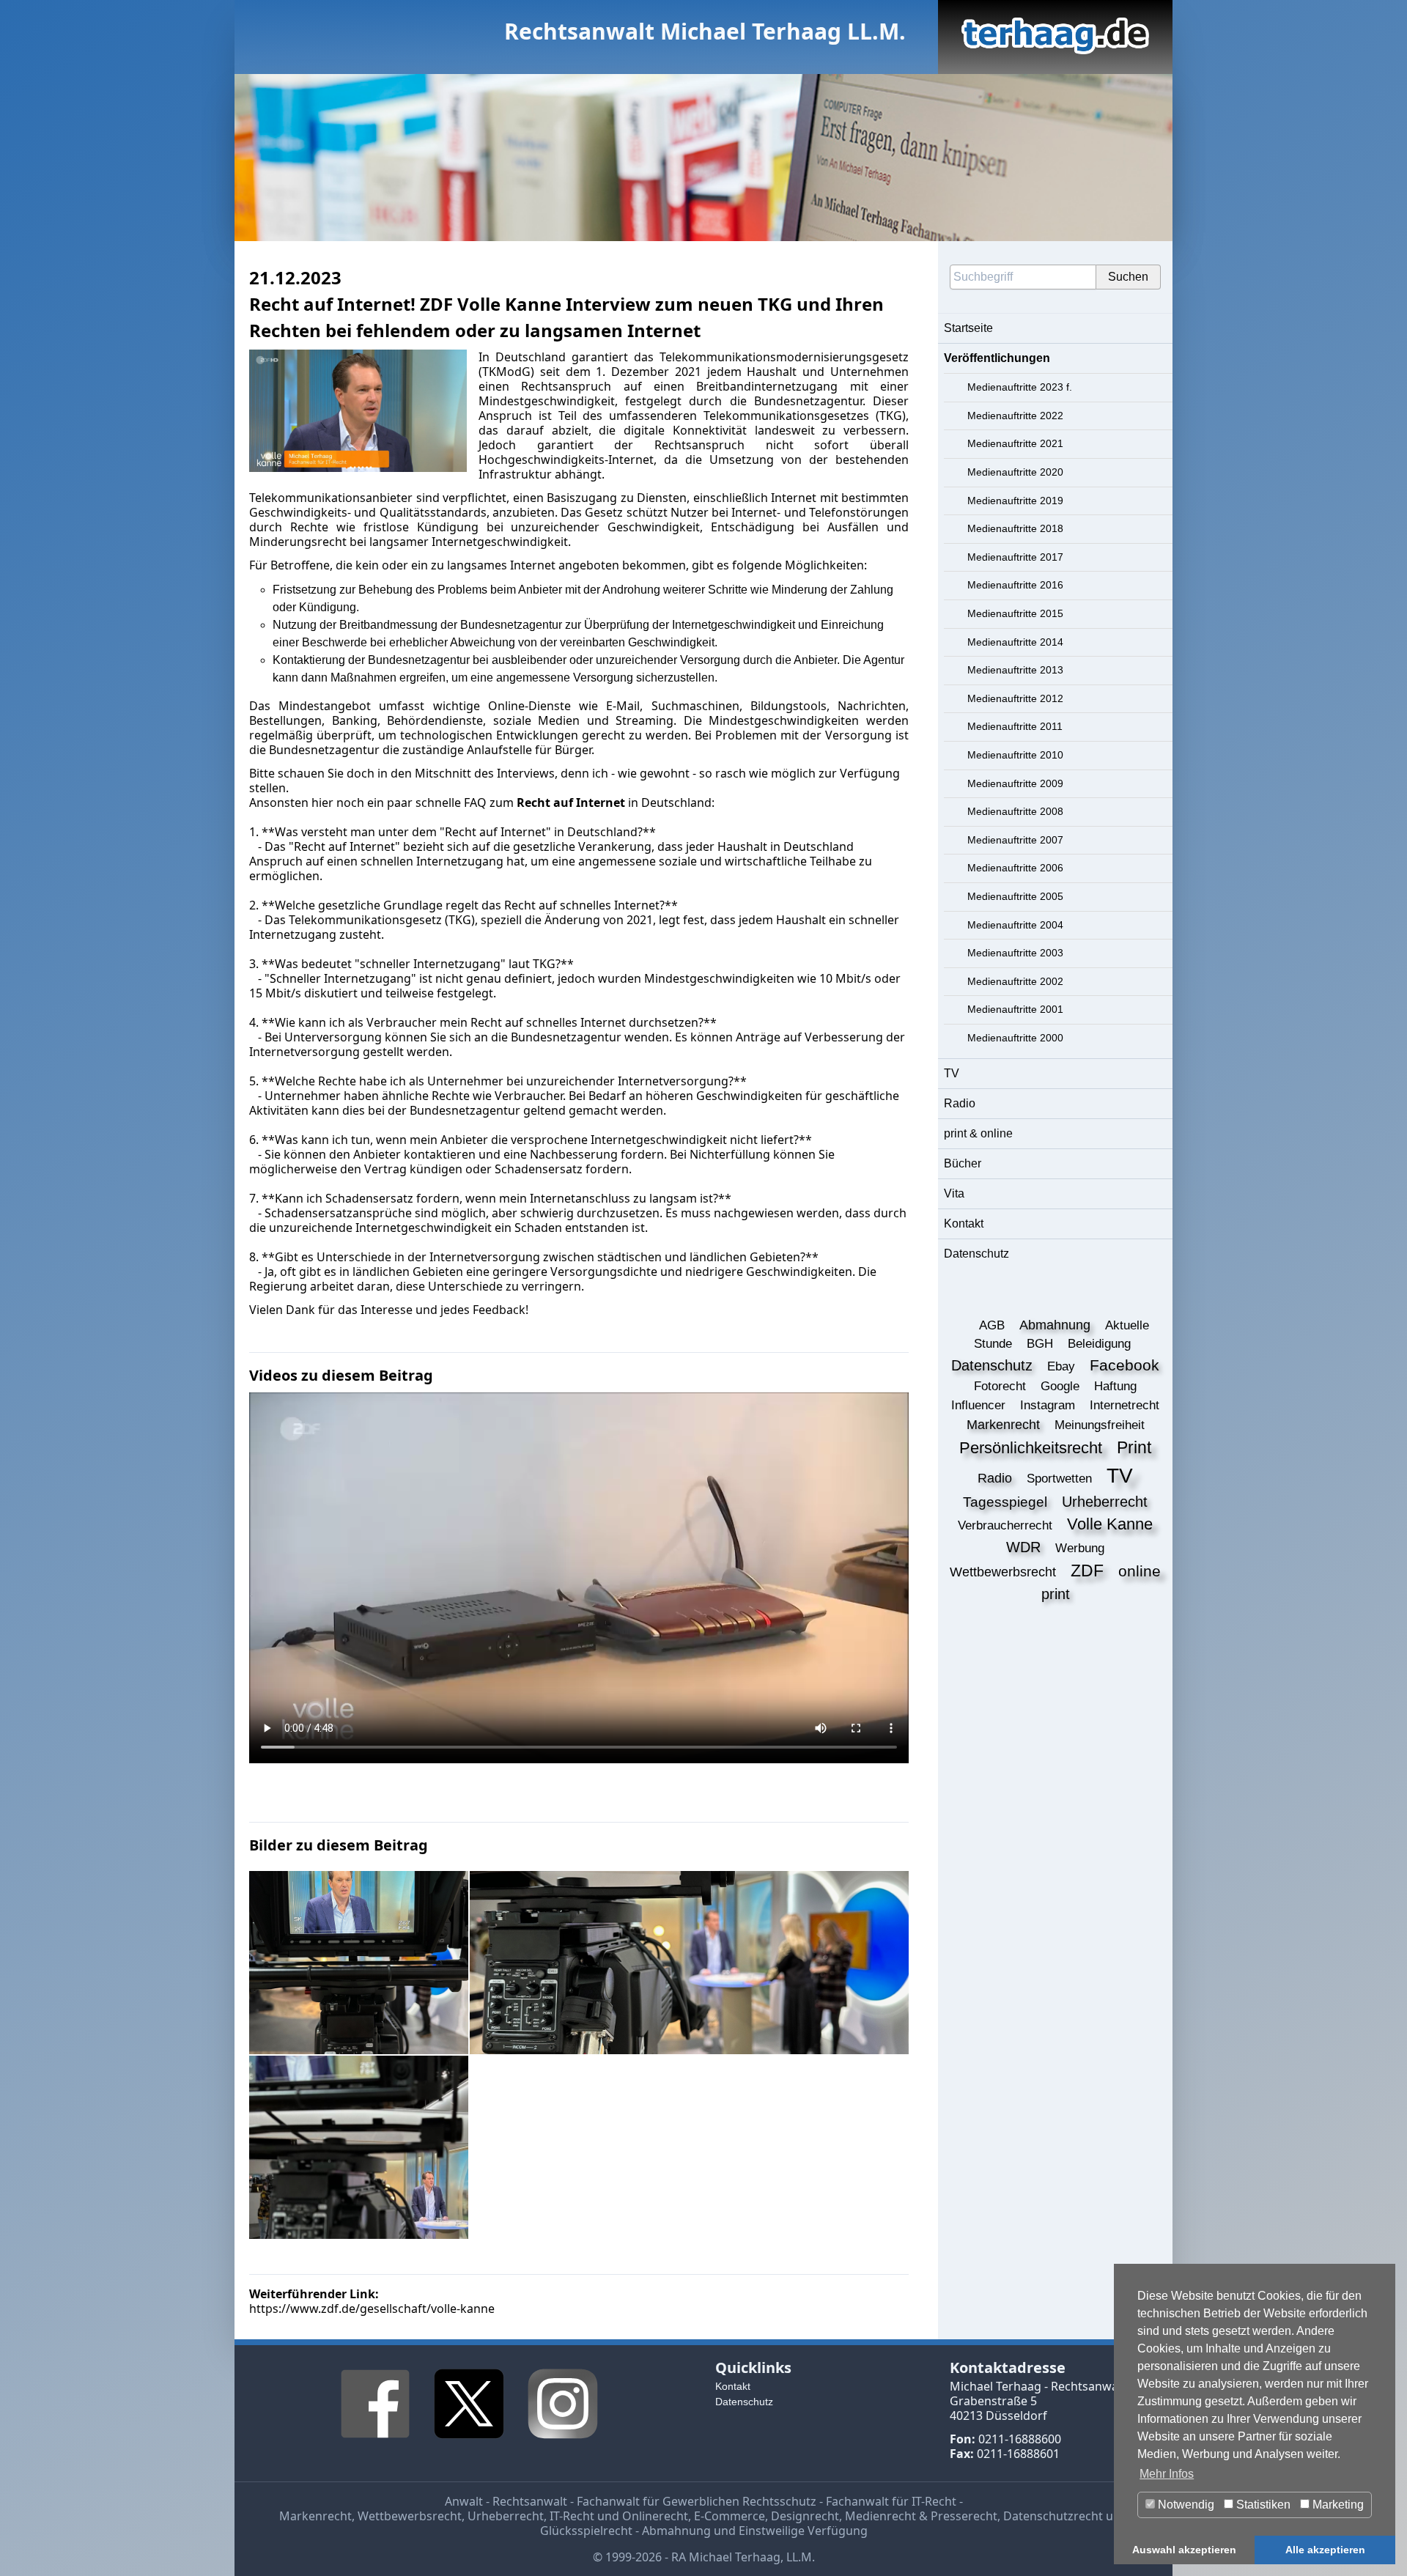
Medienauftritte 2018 (1015, 528)
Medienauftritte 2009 (1015, 783)
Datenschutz (976, 1254)
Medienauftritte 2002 (1015, 981)
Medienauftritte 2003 (1015, 953)
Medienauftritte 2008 (1015, 811)
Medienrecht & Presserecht (921, 2516)
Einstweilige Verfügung (803, 2531)
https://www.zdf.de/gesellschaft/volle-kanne (372, 2309)
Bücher (963, 1163)
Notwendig (1185, 2505)
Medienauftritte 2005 (1015, 896)
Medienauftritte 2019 (1015, 501)
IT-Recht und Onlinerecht (619, 2516)
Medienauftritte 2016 (1015, 585)
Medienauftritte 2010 (1015, 755)
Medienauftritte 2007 (1015, 840)
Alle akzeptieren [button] (1325, 2550)
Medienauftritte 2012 (1015, 698)
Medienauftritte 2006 (1015, 868)
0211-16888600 (1020, 2439)
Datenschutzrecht (1053, 2516)
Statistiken (1262, 2505)
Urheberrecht (506, 2516)
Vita (954, 1193)
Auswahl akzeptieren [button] (1184, 2550)
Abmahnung (676, 2531)
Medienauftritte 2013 (1015, 670)
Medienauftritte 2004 (1015, 925)
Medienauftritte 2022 (1015, 416)
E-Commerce (730, 2516)
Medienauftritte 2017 (1015, 557)
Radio (960, 1103)
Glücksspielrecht (586, 2531)
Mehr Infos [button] (1167, 2474)
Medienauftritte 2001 (1015, 1009)
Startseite (968, 328)
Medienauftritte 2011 (1015, 726)
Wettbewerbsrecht (410, 2516)
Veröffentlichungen (997, 358)
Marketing (1337, 2505)
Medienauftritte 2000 (1015, 1038)
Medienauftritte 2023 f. (1020, 387)
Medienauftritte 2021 (1015, 443)
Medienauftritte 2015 (1015, 613)
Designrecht (805, 2516)
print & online (978, 1133)
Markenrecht (315, 2516)
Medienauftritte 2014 (1015, 642)
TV (952, 1073)
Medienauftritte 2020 (1015, 472)
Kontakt (964, 1224)
